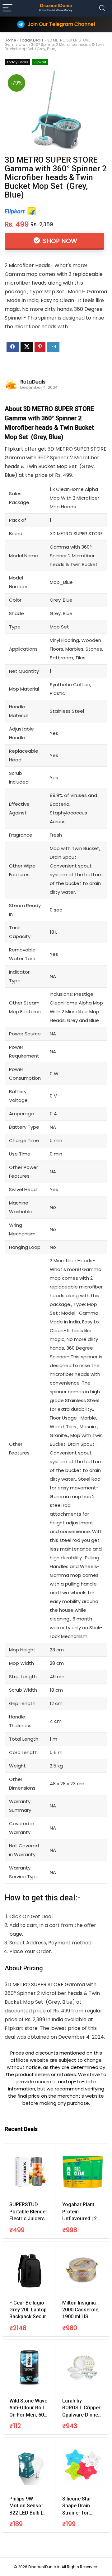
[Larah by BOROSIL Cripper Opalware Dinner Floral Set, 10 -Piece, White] (82, 2368)
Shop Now (59, 241)
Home (10, 40)
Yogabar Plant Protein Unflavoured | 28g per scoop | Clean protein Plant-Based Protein (82, 2212)
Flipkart (40, 62)
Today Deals (32, 40)
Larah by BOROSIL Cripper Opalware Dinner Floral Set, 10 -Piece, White (81, 2408)
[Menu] (7, 8)
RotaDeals (33, 382)
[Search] (102, 8)
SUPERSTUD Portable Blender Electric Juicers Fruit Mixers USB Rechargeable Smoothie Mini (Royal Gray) (28, 2212)
